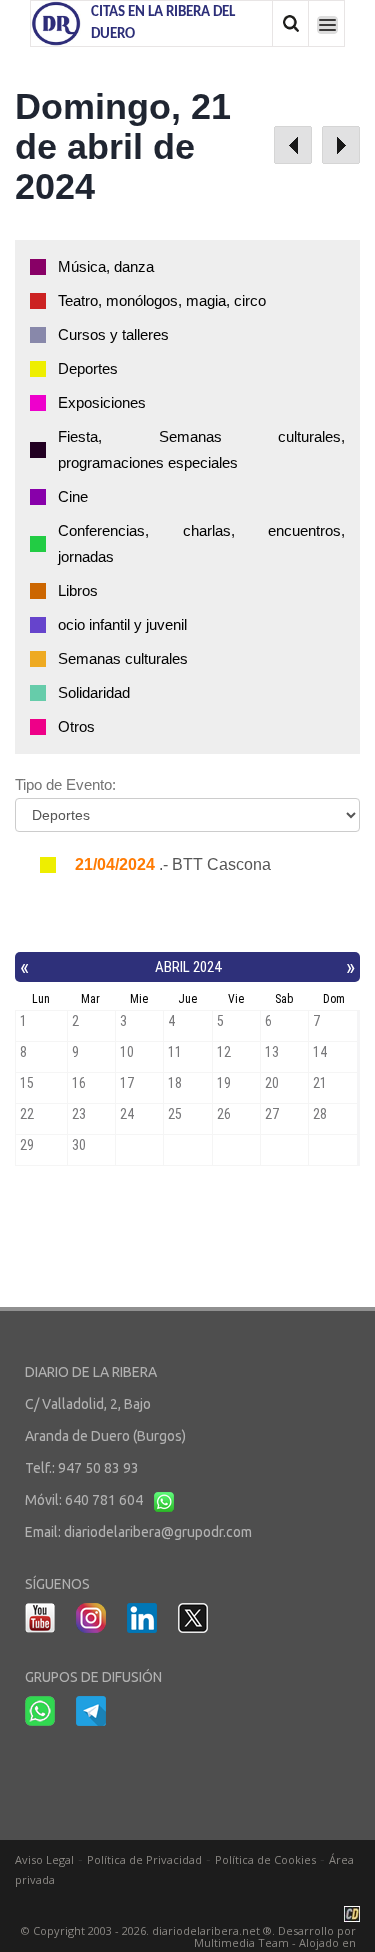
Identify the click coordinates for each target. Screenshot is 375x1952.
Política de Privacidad (144, 1859)
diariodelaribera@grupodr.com (158, 1532)
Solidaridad (94, 692)
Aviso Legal (44, 1859)
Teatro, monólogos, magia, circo (162, 300)
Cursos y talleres (113, 334)
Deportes (88, 368)
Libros (78, 590)
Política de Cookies (265, 1859)
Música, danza (106, 266)
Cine (73, 496)
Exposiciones (102, 402)
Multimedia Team (241, 1942)
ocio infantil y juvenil (122, 624)
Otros (76, 726)
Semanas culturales (123, 658)
